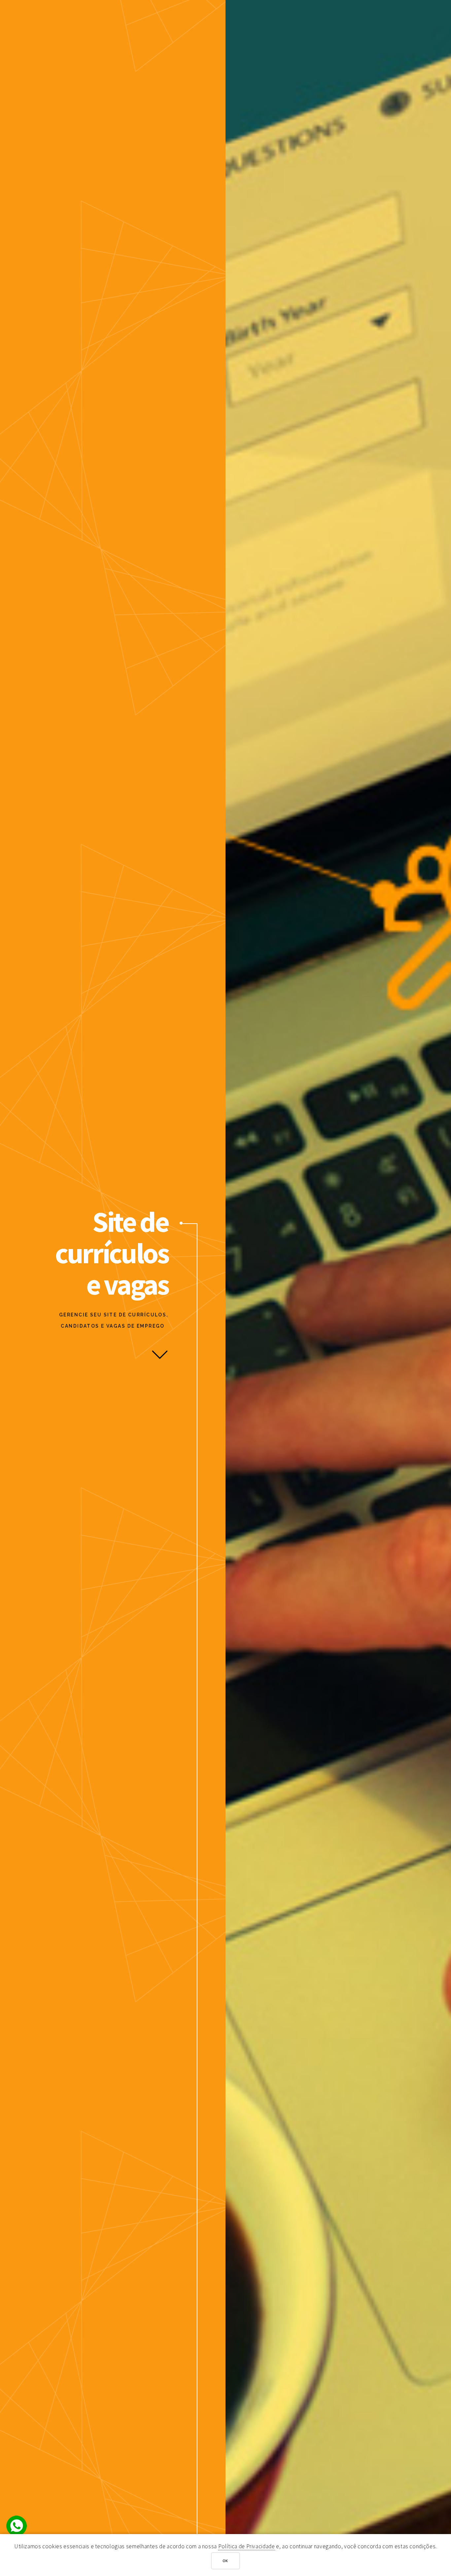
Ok (226, 2561)
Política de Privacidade (247, 2546)
